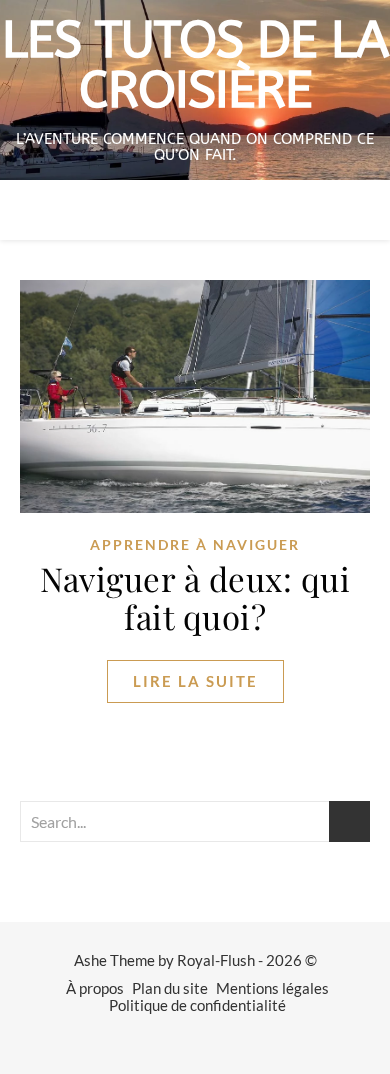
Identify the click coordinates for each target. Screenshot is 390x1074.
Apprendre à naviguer (195, 544)
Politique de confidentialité (197, 1005)
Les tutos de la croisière (195, 66)
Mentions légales (272, 988)
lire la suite (195, 681)
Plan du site (170, 988)
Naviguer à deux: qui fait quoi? (195, 597)
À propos (95, 988)
